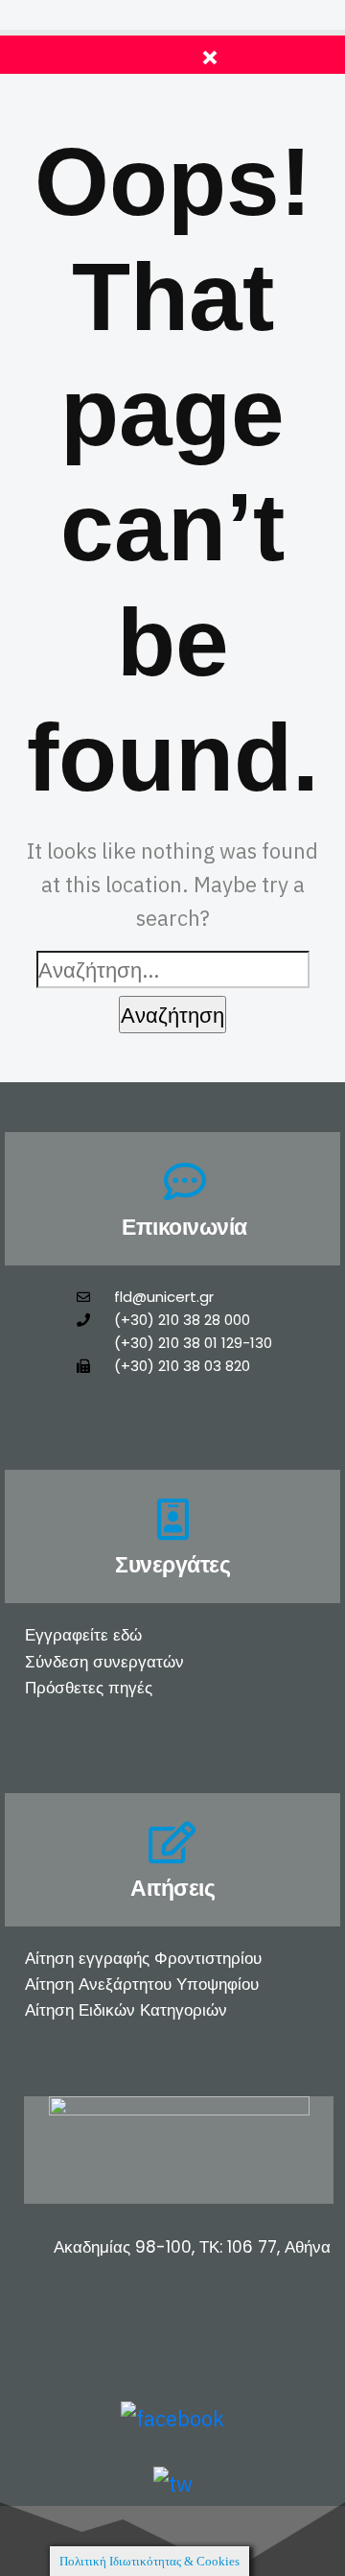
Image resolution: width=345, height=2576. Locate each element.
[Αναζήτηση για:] (173, 969)
